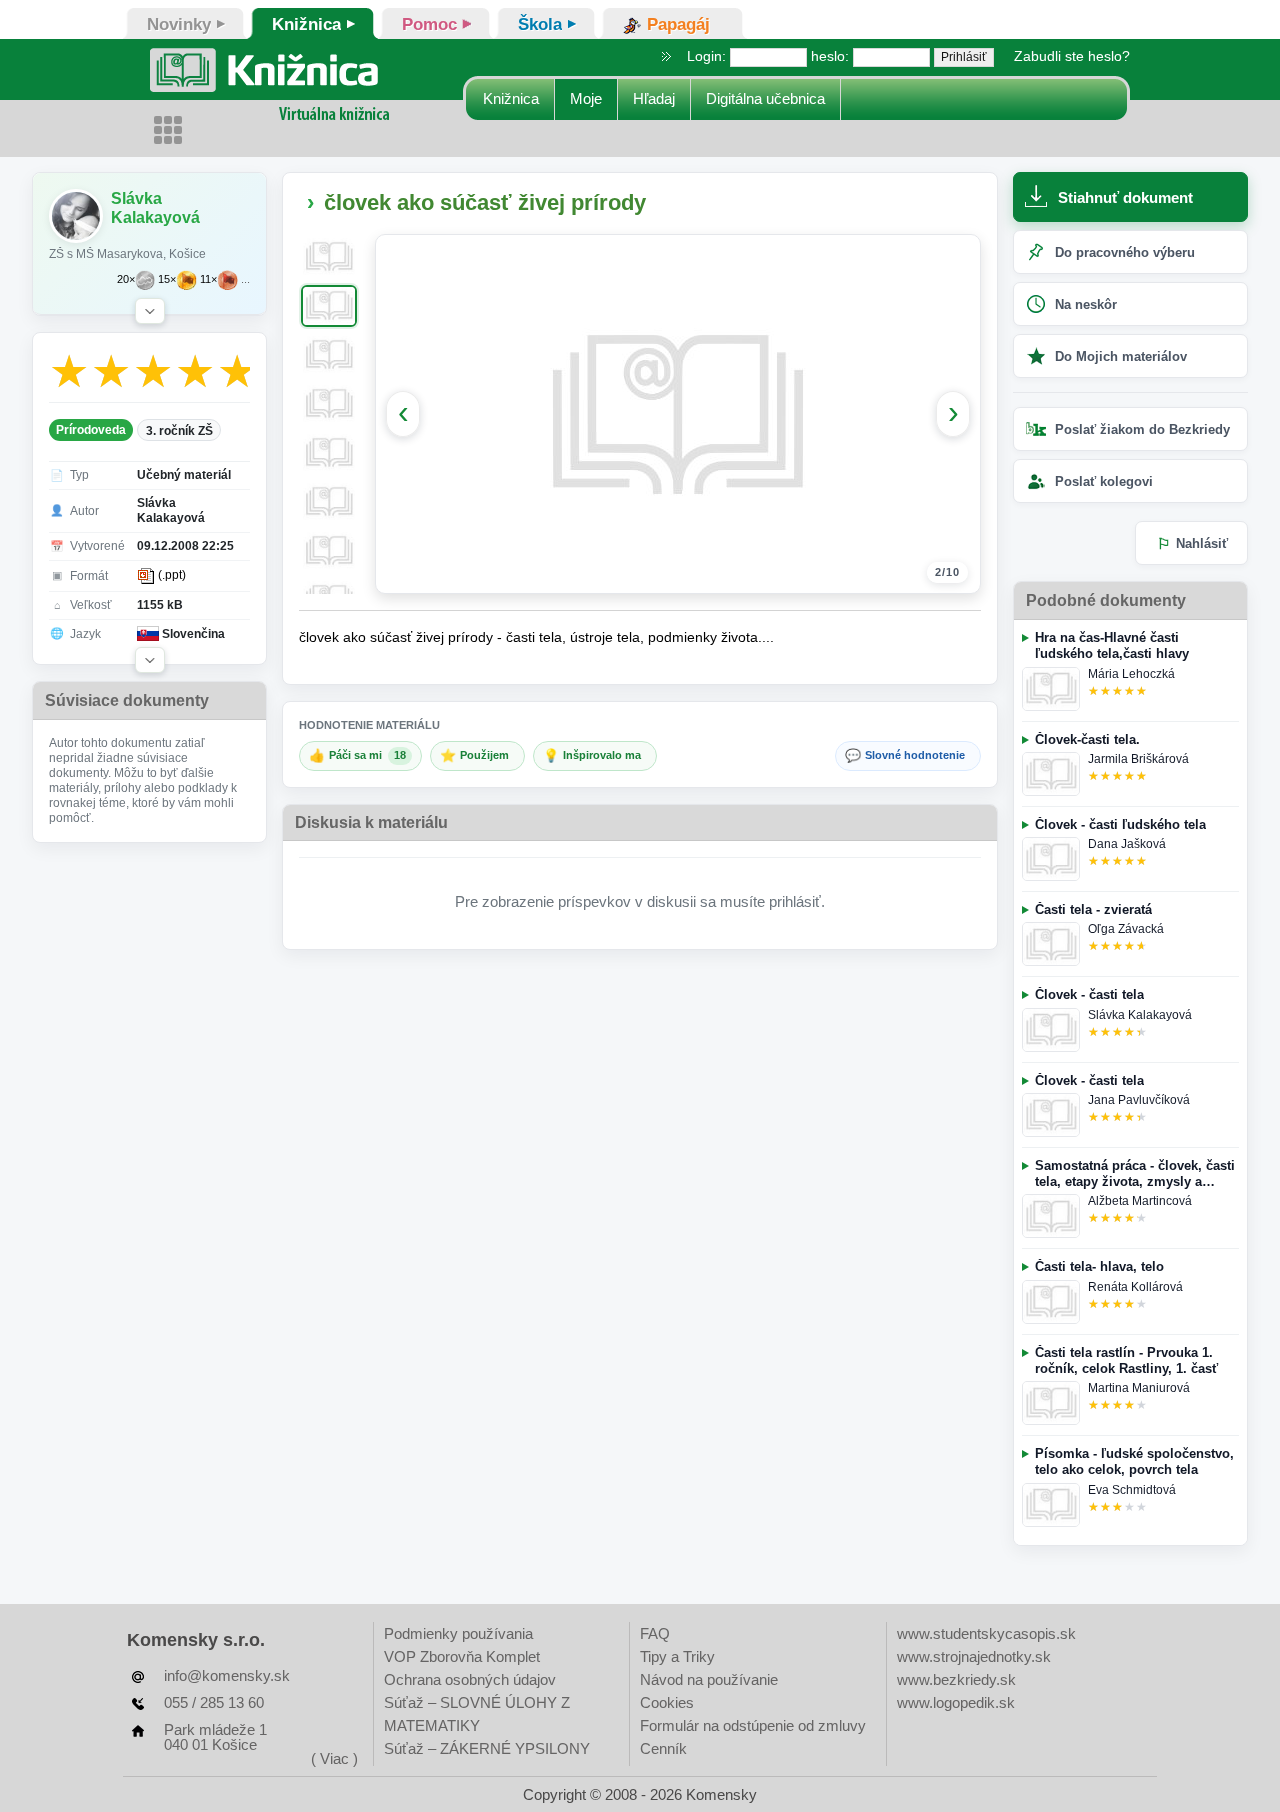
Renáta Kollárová (1135, 1287)
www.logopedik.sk (956, 1702)
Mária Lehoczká (1131, 674)
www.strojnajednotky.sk (974, 1656)
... (245, 279)
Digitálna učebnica (765, 98)
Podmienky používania (458, 1633)
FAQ (655, 1633)
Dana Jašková (1127, 844)
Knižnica (511, 98)
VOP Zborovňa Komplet (462, 1656)
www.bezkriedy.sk (956, 1679)
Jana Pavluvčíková (1139, 1100)
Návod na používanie (709, 1679)
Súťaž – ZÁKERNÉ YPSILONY (487, 1748)
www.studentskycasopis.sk (986, 1633)
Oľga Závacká (1126, 929)
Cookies (667, 1702)
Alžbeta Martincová (1140, 1201)
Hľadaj (654, 98)
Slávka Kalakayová (1140, 1015)
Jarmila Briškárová (1138, 759)
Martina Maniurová (1139, 1388)
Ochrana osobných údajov (470, 1679)
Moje (586, 98)
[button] (150, 311)
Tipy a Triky (677, 1656)
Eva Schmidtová (1132, 1490)
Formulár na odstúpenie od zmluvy (753, 1725)
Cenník (663, 1748)
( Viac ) (334, 1758)
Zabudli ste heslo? (1072, 56)
